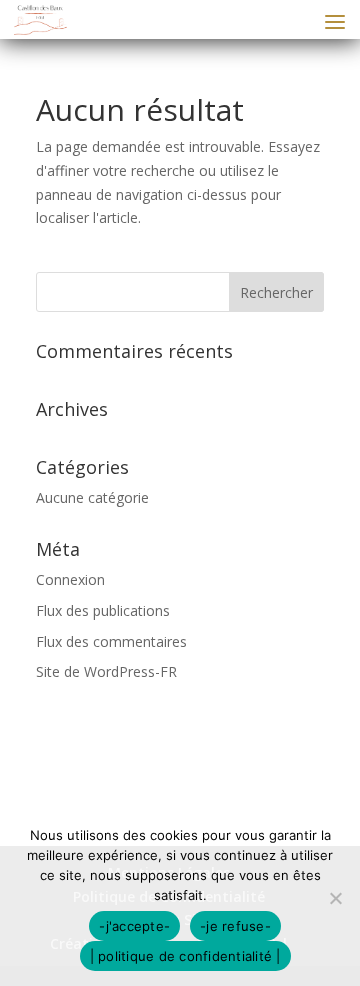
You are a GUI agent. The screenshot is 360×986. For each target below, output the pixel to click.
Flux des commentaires (111, 641)
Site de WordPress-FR (106, 671)
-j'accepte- (134, 926)
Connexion (70, 579)
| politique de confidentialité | (185, 956)
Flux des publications (103, 610)
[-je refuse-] (335, 898)
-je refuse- (235, 926)
